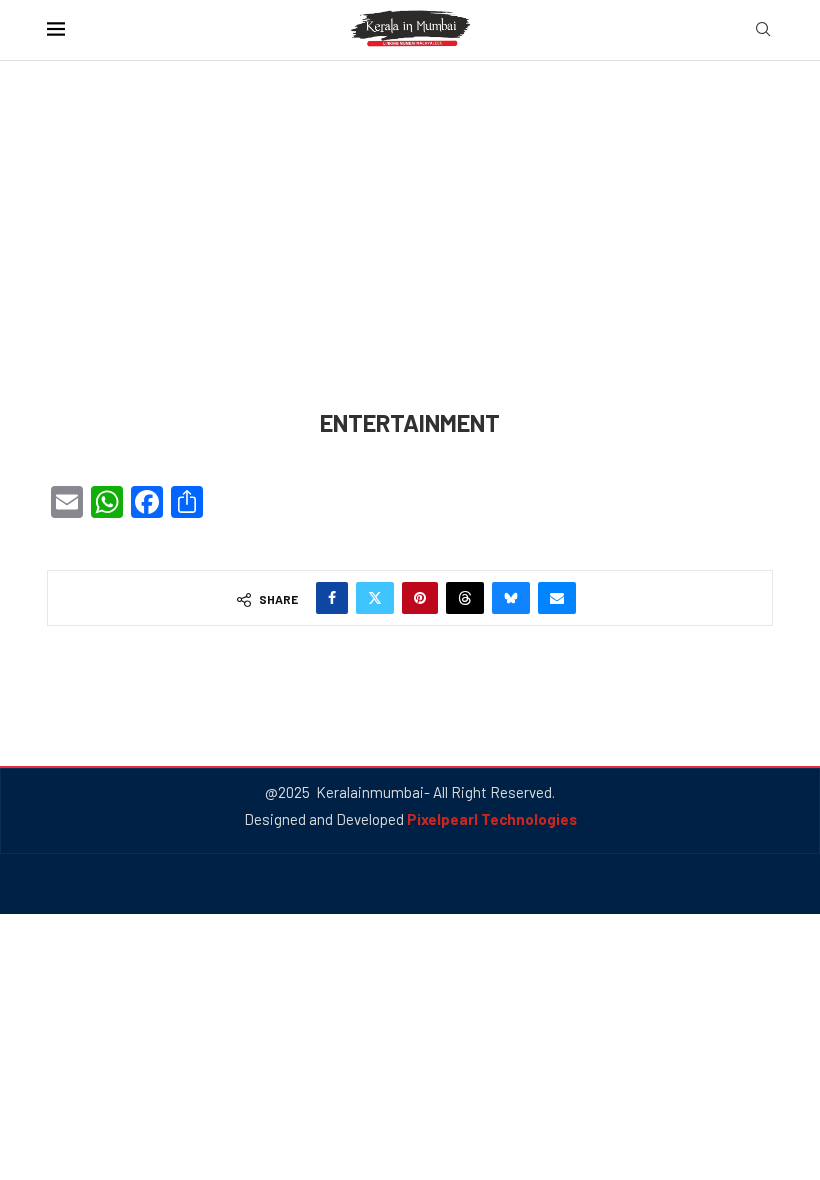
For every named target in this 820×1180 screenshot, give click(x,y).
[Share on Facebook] (332, 598)
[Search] (763, 30)
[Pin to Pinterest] (420, 598)
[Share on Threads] (465, 598)
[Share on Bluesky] (511, 598)
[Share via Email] (557, 598)
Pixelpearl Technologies (492, 819)
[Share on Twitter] (375, 598)
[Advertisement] (410, 261)
